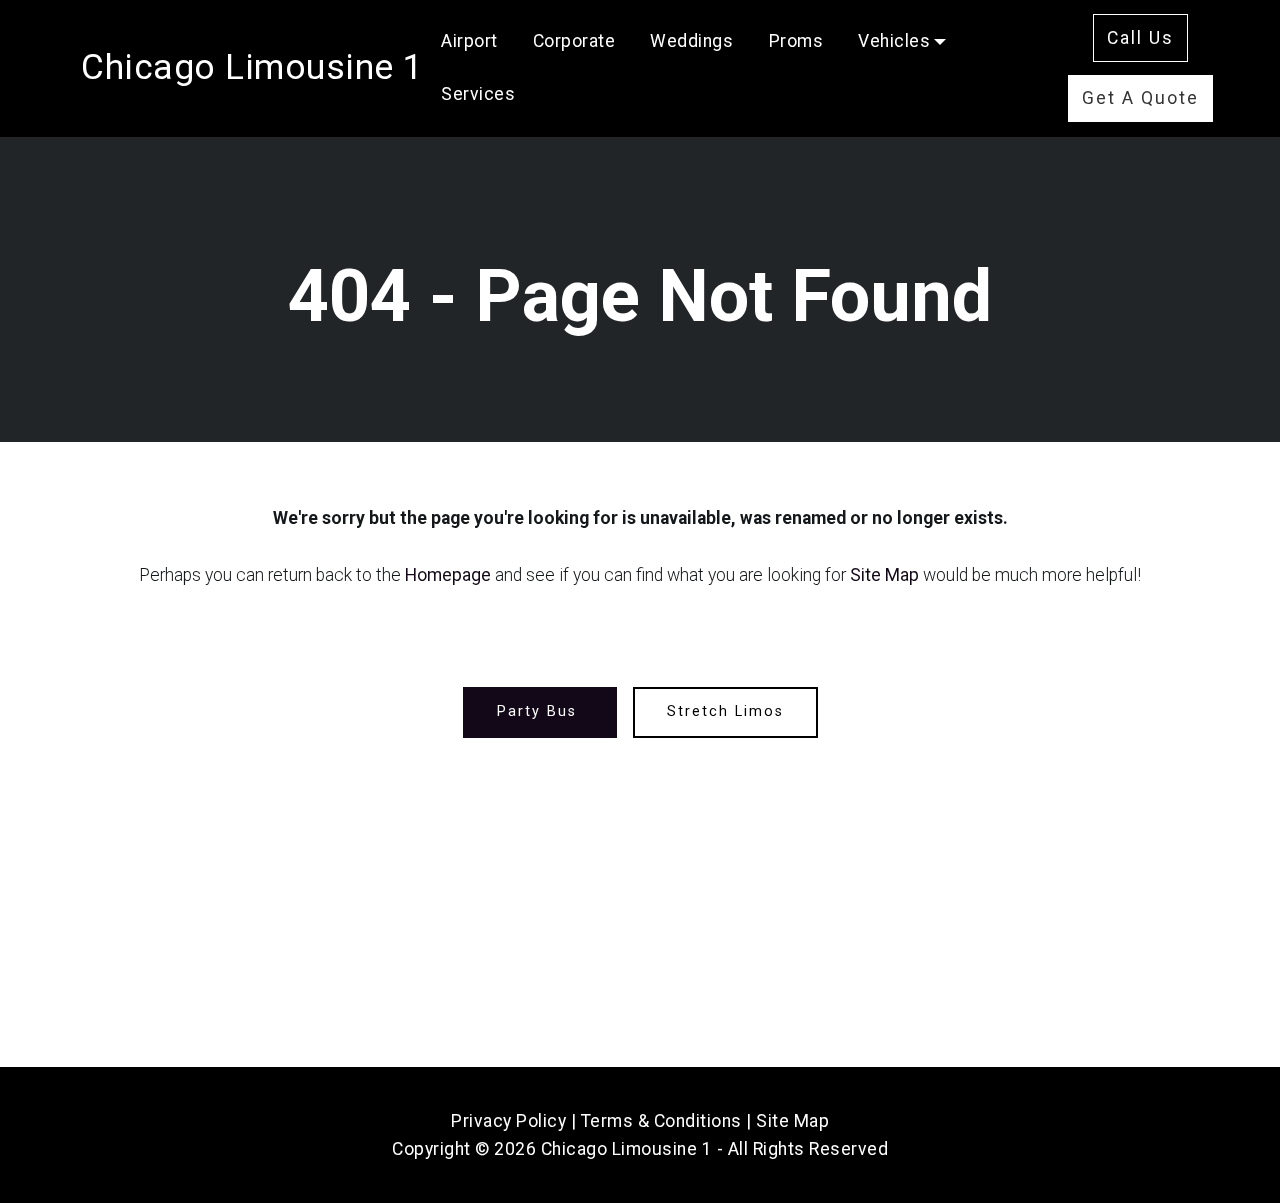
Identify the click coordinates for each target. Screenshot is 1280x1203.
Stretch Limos (725, 711)
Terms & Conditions (661, 1121)
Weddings (691, 41)
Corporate (574, 41)
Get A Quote (1140, 98)
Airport (469, 41)
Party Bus (540, 711)
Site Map (884, 575)
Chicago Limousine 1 (252, 67)
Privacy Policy (508, 1121)
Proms (796, 41)
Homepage (448, 575)
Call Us (1140, 38)
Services (478, 94)
